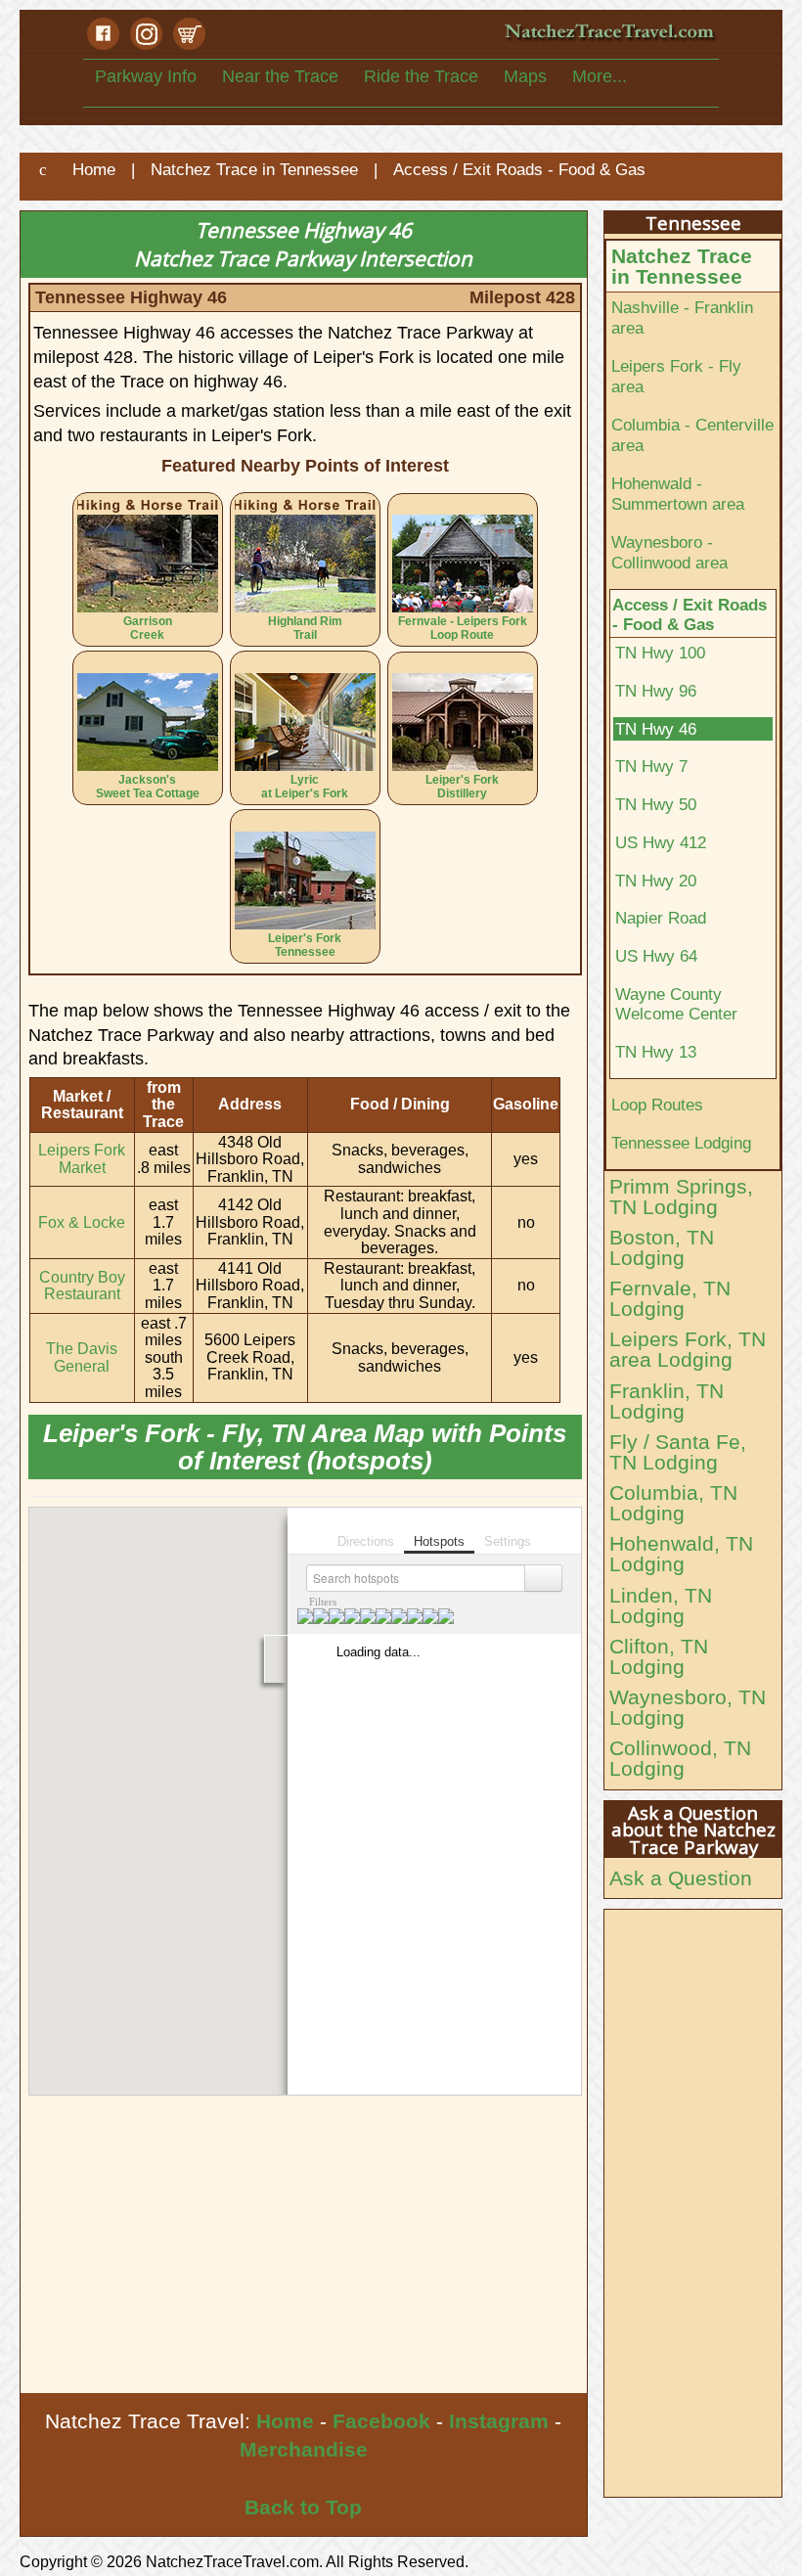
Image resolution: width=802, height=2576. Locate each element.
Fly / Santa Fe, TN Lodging (678, 1452)
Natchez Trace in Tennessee (682, 266)
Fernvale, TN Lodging (670, 1298)
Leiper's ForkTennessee (305, 945)
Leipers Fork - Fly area (676, 376)
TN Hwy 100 (660, 653)
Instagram (499, 2421)
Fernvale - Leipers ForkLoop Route (463, 628)
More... (600, 76)
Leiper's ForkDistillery (462, 787)
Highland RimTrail (305, 628)
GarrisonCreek (148, 628)
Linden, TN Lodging (661, 1605)
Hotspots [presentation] (439, 1541)
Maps (525, 76)
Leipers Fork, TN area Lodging (688, 1349)
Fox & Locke (82, 1222)
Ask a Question (681, 1878)
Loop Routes (657, 1105)
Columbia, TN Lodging (673, 1503)
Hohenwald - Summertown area (678, 494)
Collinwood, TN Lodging (680, 1758)
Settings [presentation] (508, 1541)
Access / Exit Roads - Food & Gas (690, 615)
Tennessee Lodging (681, 1143)
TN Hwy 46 (656, 729)
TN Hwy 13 (656, 1052)
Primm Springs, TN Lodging (681, 1197)
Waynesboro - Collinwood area (669, 552)
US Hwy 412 (661, 842)
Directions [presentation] (366, 1541)
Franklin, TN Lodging (667, 1401)
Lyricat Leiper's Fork (305, 787)
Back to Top (303, 2507)
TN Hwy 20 (656, 881)
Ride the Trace (421, 76)
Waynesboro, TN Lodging (688, 1707)
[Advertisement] (304, 2246)
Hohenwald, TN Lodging (681, 1554)
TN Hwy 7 (651, 766)
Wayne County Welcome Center (676, 1004)
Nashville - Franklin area (682, 317)
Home (285, 2421)
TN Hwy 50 (656, 804)
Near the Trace (280, 76)
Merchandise (304, 2449)
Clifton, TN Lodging (659, 1656)
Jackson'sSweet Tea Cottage (148, 787)
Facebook (381, 2421)
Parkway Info (146, 76)
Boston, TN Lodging (662, 1247)
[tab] (366, 1529)
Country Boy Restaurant (82, 1286)
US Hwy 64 (656, 956)
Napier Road (661, 918)
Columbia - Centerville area (692, 435)
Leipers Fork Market (82, 1159)
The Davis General (82, 1357)
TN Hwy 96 (656, 691)
